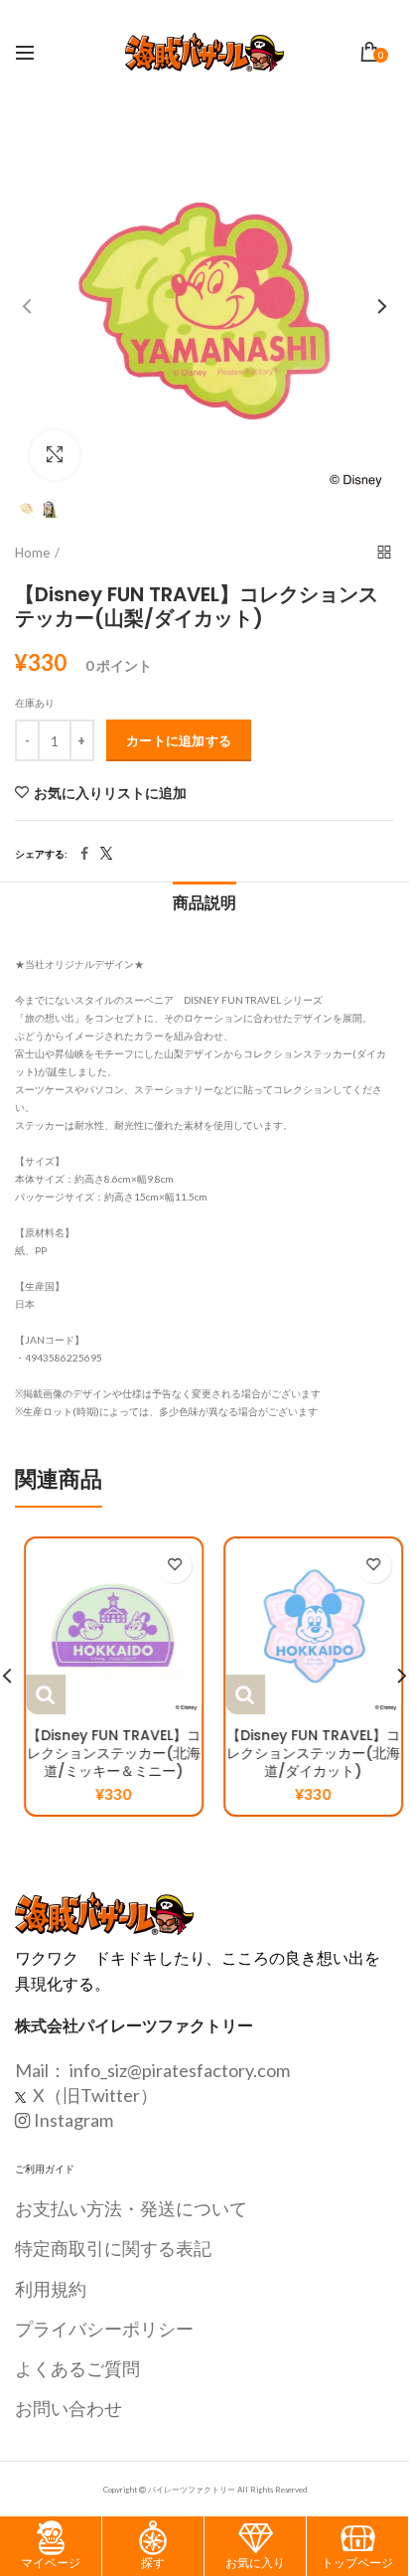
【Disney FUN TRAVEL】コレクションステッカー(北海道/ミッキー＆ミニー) (105, 1754)
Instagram (73, 2120)
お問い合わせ (68, 2408)
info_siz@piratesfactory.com (180, 2070)
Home (32, 553)
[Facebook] (84, 854)
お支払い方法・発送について (131, 2208)
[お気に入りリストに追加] (165, 1566)
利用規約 (51, 2289)
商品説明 (204, 903)
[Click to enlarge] (55, 455)
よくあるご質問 (77, 2368)
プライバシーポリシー (104, 2329)
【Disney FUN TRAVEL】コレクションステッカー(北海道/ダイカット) (304, 1754)
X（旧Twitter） (94, 2095)
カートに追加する (179, 740)
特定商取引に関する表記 (113, 2248)
